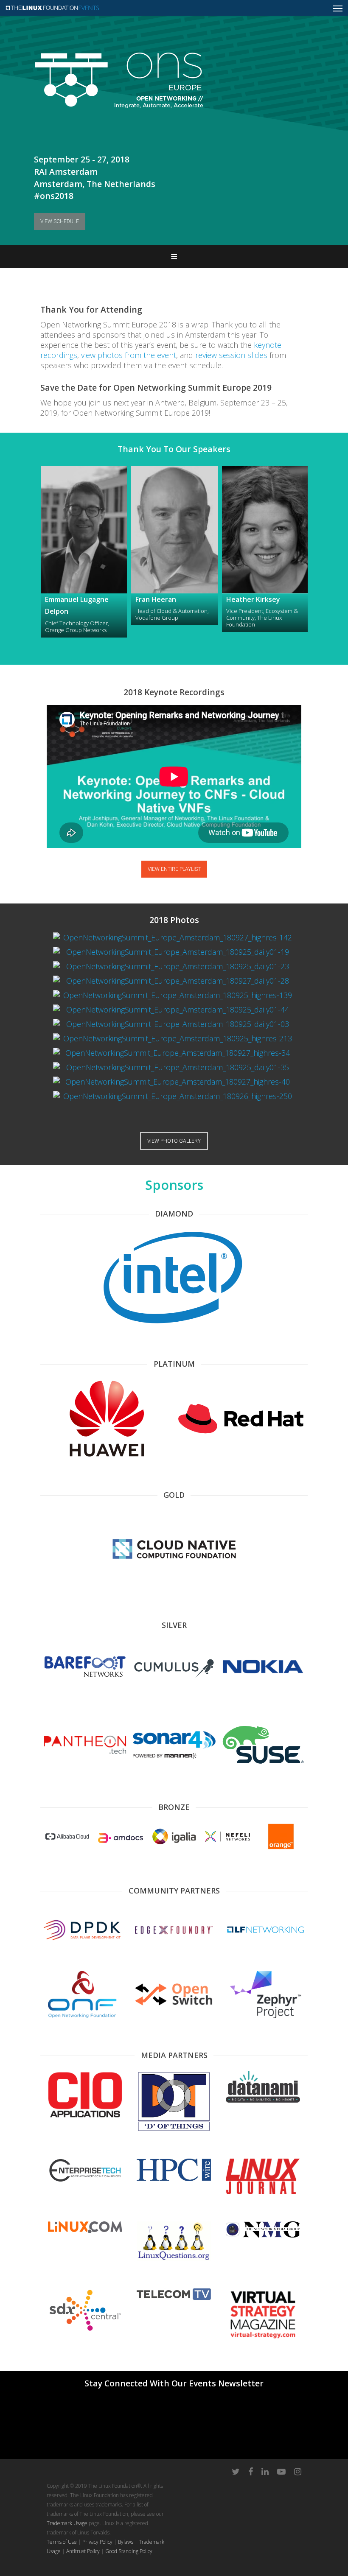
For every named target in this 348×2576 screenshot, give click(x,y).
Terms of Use (62, 2542)
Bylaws (126, 2542)
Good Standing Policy (129, 2551)
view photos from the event (129, 355)
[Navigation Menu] (338, 8)
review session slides (231, 355)
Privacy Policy (97, 2542)
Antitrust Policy (83, 2551)
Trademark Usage (67, 2523)
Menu (174, 256)
